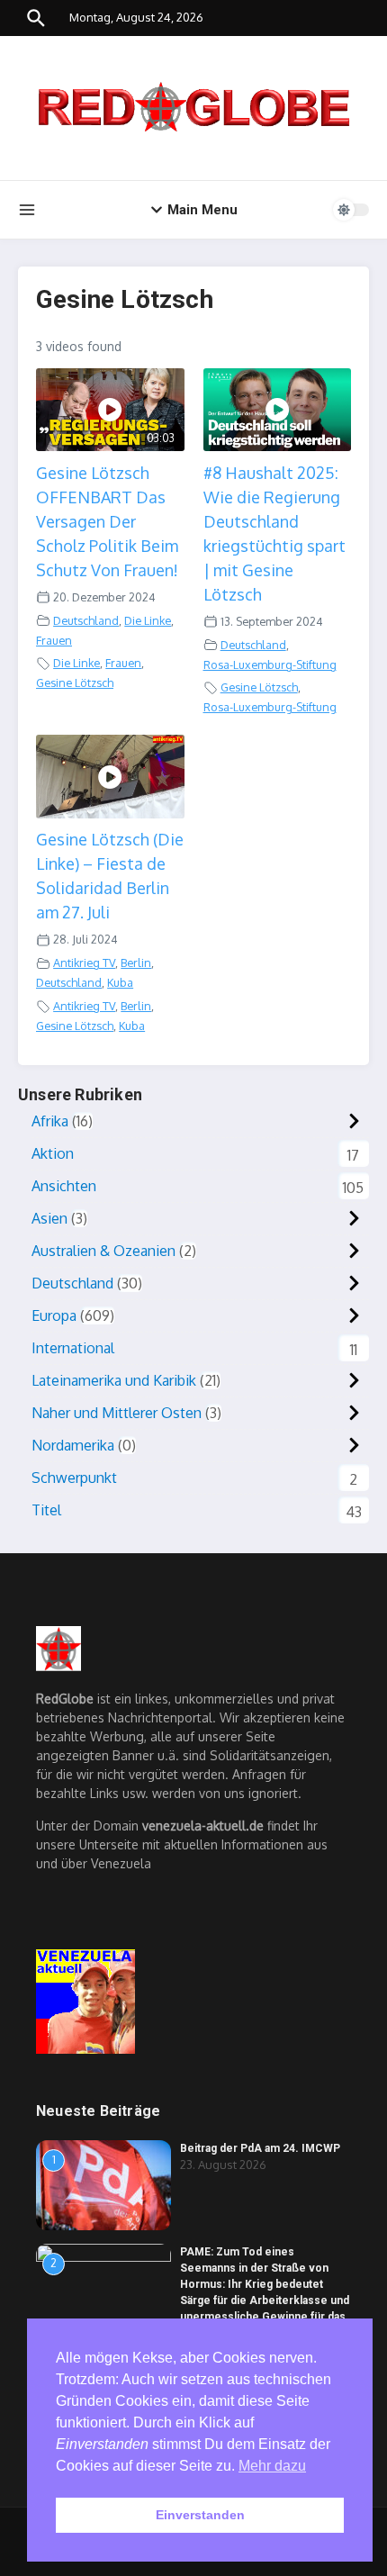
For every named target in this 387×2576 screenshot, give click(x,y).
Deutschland (86, 620)
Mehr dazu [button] (272, 2466)
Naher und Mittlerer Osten (117, 1413)
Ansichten (64, 1186)
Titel (46, 1510)
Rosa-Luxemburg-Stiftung (270, 664)
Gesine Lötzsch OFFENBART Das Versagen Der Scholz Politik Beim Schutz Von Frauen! (107, 521)
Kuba (120, 982)
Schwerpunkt (74, 1478)
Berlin (136, 963)
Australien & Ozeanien (103, 1251)
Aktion (53, 1153)
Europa (54, 1315)
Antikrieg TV (84, 963)
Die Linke (148, 620)
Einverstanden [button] (200, 2515)
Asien (49, 1218)
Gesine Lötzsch (75, 682)
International (73, 1348)
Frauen (54, 640)
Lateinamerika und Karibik (114, 1380)
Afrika (50, 1121)
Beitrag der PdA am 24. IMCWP (260, 2148)
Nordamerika (73, 1445)
